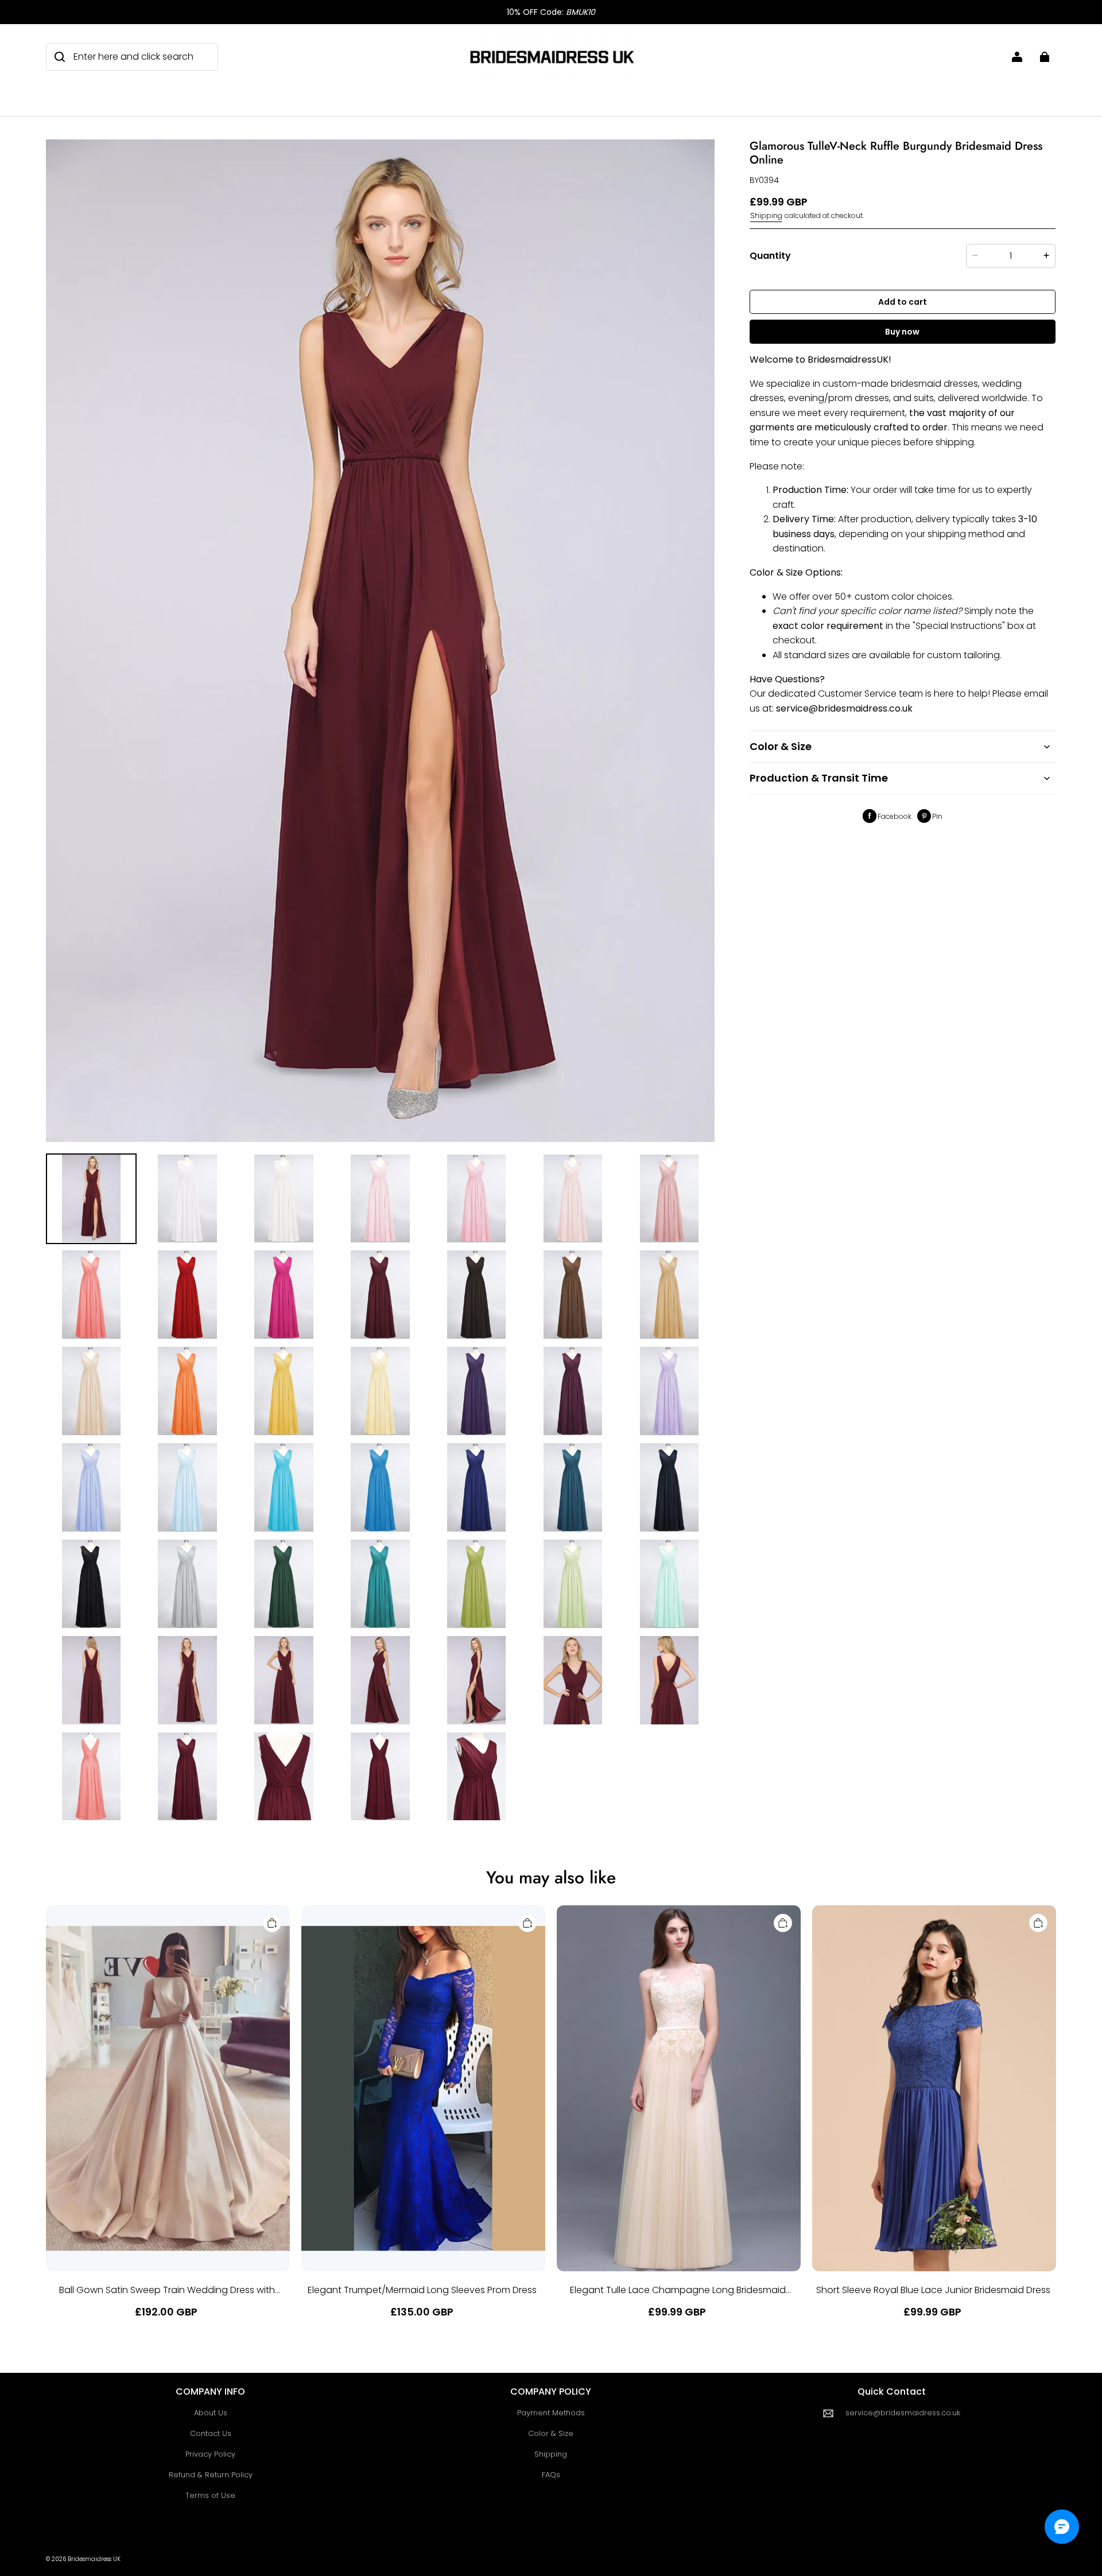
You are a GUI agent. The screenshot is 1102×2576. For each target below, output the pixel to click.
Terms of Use (210, 2495)
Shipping (766, 215)
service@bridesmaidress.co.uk (903, 2413)
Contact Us (211, 2433)
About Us (211, 2413)
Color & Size (551, 2433)
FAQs (551, 2475)
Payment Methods (551, 2413)
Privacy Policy (210, 2454)
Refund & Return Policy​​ (211, 2475)
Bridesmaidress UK (94, 2559)
